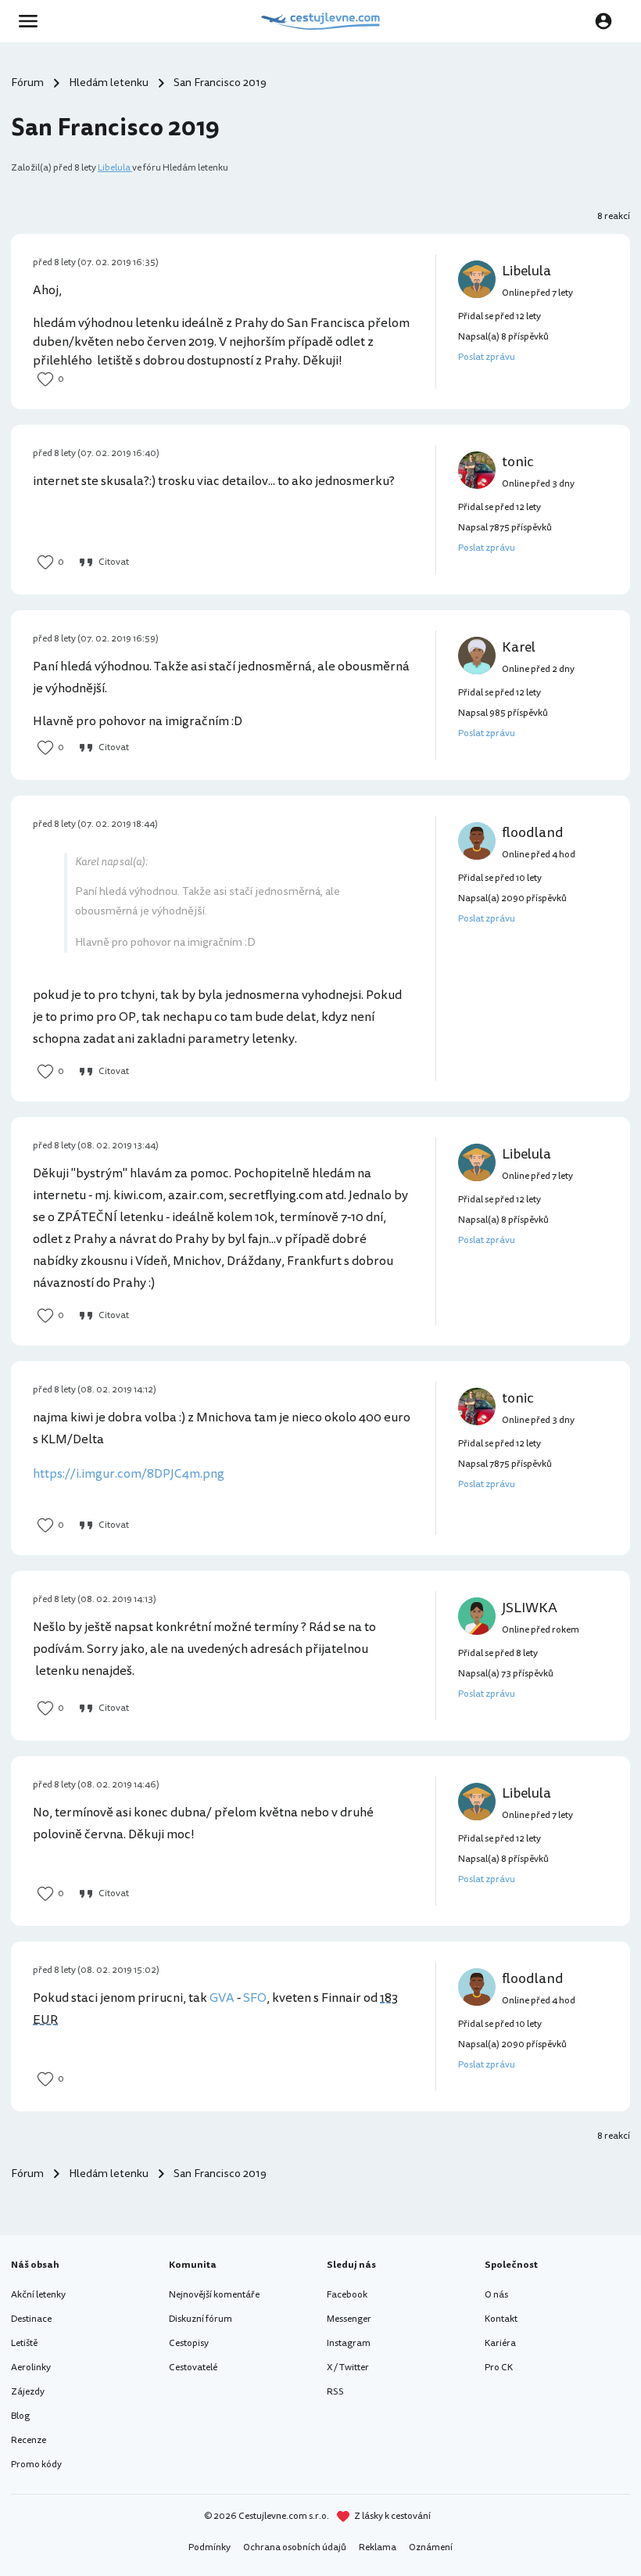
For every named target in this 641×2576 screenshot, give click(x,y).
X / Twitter (348, 2368)
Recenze (29, 2440)
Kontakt (501, 2319)
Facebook (347, 2295)
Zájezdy (28, 2392)
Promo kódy (36, 2465)
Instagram (349, 2343)
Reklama (378, 2547)
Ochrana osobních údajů (295, 2547)
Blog (20, 2416)
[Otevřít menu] (33, 21)
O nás (496, 2295)
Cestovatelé (193, 2368)
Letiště (24, 2343)
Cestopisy (189, 2343)
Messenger (349, 2319)
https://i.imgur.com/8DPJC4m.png (129, 1474)
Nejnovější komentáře (214, 2295)
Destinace (31, 2319)
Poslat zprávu (487, 357)
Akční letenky (38, 2295)
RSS (335, 2392)
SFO (255, 1998)
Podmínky (209, 2547)
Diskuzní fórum (201, 2319)
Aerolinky (31, 2368)
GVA (222, 1998)
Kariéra (500, 2343)
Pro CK (499, 2368)
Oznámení (431, 2547)
